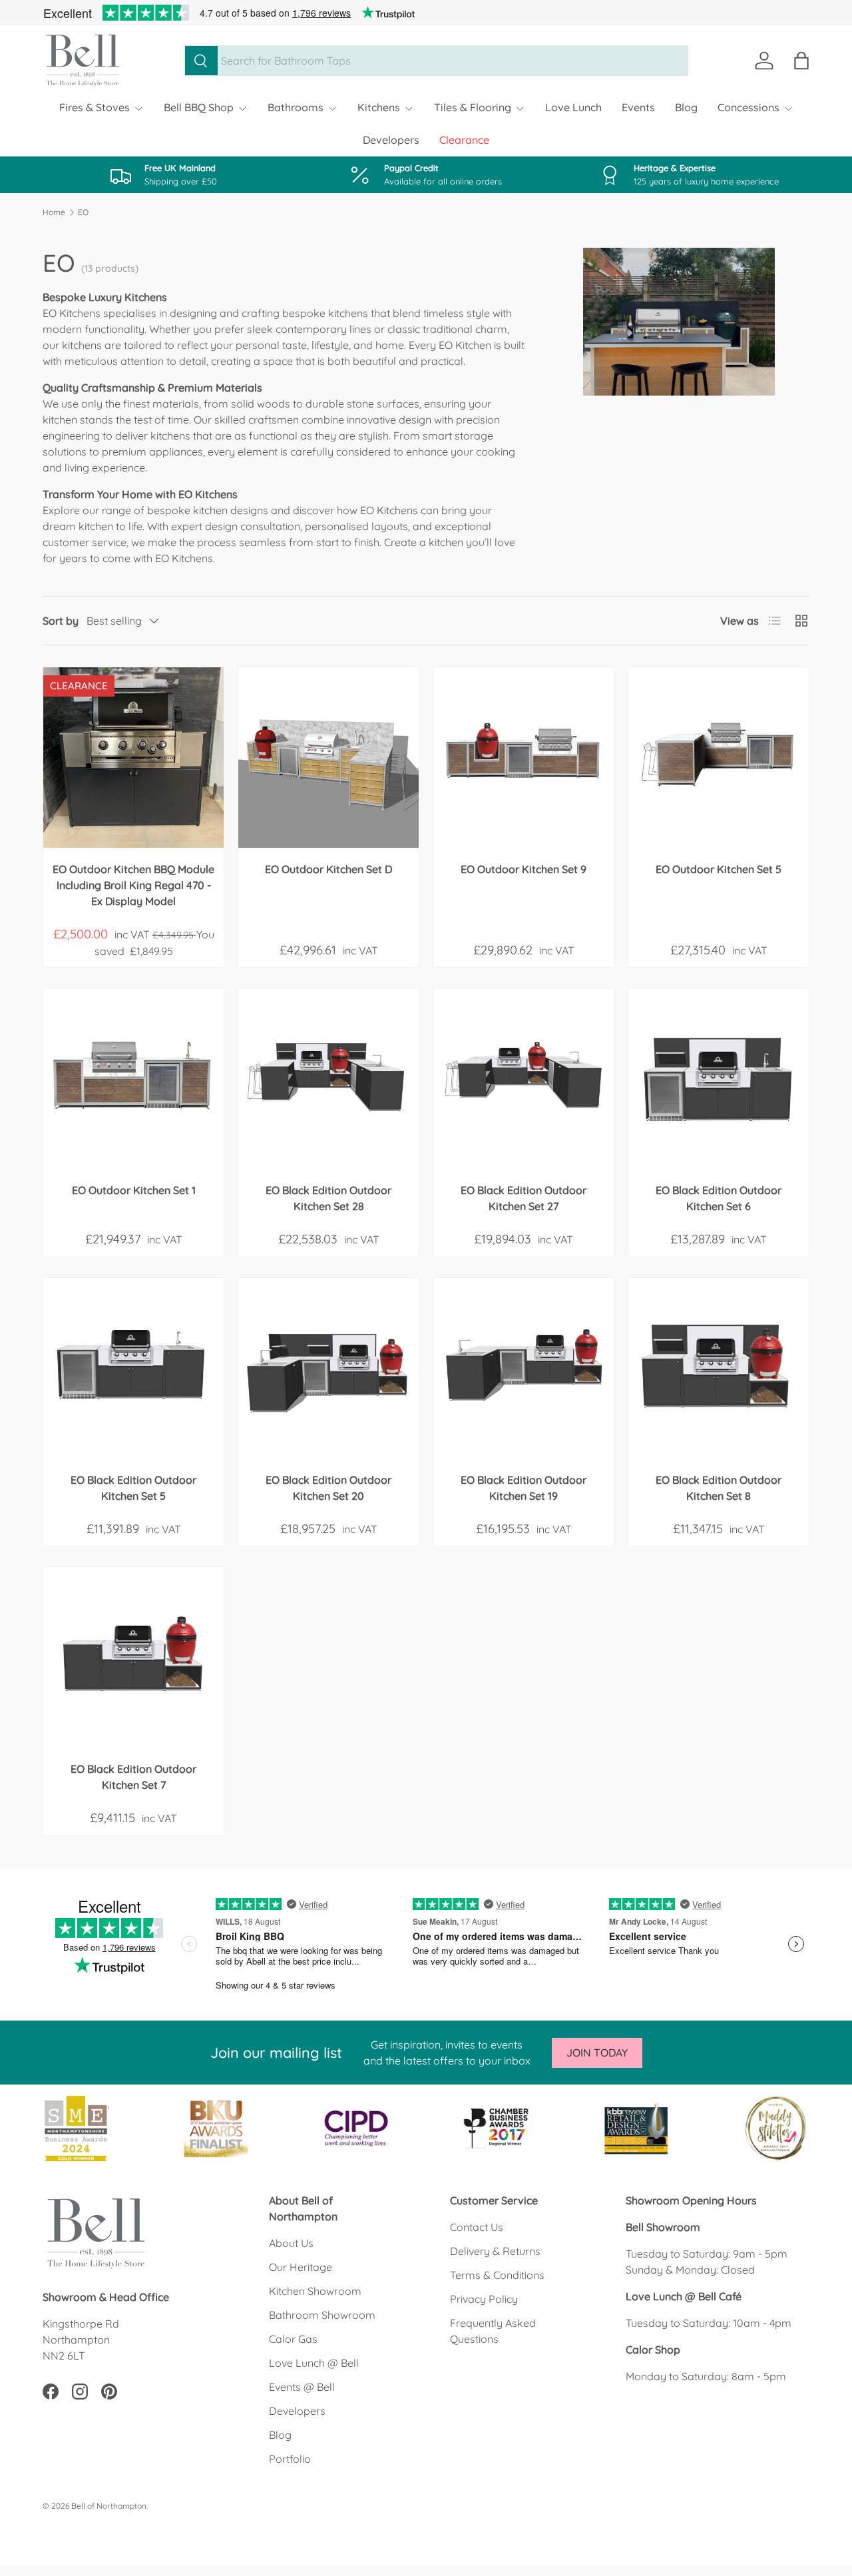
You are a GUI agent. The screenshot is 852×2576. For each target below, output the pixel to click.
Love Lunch (573, 107)
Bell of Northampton (109, 2506)
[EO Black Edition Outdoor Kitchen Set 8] (719, 1368)
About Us (291, 2243)
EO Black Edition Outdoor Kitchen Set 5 (133, 1488)
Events (638, 107)
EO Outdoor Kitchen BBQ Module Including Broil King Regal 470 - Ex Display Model (133, 885)
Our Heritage (301, 2267)
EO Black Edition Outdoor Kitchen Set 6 (719, 1198)
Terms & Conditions (497, 2275)
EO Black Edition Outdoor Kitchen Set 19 (524, 1488)
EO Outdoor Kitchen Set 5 (719, 869)
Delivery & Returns (495, 2251)
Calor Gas (293, 2339)
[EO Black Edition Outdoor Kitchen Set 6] (719, 1079)
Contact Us (477, 2227)
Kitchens (379, 107)
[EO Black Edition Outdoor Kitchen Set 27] (524, 1079)
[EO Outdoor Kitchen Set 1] (133, 1079)
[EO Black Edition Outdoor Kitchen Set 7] (133, 1657)
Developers (391, 140)
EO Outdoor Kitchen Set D (328, 869)
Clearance (464, 140)
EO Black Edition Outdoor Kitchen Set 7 (133, 1777)
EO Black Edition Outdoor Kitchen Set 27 (524, 1198)
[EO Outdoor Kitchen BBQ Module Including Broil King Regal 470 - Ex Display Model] (133, 758)
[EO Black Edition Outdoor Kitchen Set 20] (328, 1368)
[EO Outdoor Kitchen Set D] (328, 758)
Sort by (61, 621)
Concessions (748, 107)
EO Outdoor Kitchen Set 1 (134, 1190)
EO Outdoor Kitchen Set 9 (524, 869)
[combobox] (436, 61)
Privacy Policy (484, 2299)
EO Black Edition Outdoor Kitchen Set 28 (328, 1198)
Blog (686, 107)
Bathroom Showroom (322, 2315)
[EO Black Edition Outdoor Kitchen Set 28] (328, 1079)
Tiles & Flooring (473, 107)
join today (597, 2053)
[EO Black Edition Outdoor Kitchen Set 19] (524, 1368)
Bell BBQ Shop (199, 107)
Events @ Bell (302, 2387)
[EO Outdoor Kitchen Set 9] (524, 758)
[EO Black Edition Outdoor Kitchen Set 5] (133, 1368)
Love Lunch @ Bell (314, 2363)
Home (54, 212)
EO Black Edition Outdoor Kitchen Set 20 (328, 1488)
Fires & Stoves (95, 107)
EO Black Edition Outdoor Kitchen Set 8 (719, 1488)
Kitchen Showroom (315, 2291)
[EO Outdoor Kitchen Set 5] (719, 758)
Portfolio (290, 2459)
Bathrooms (296, 107)
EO (83, 212)
